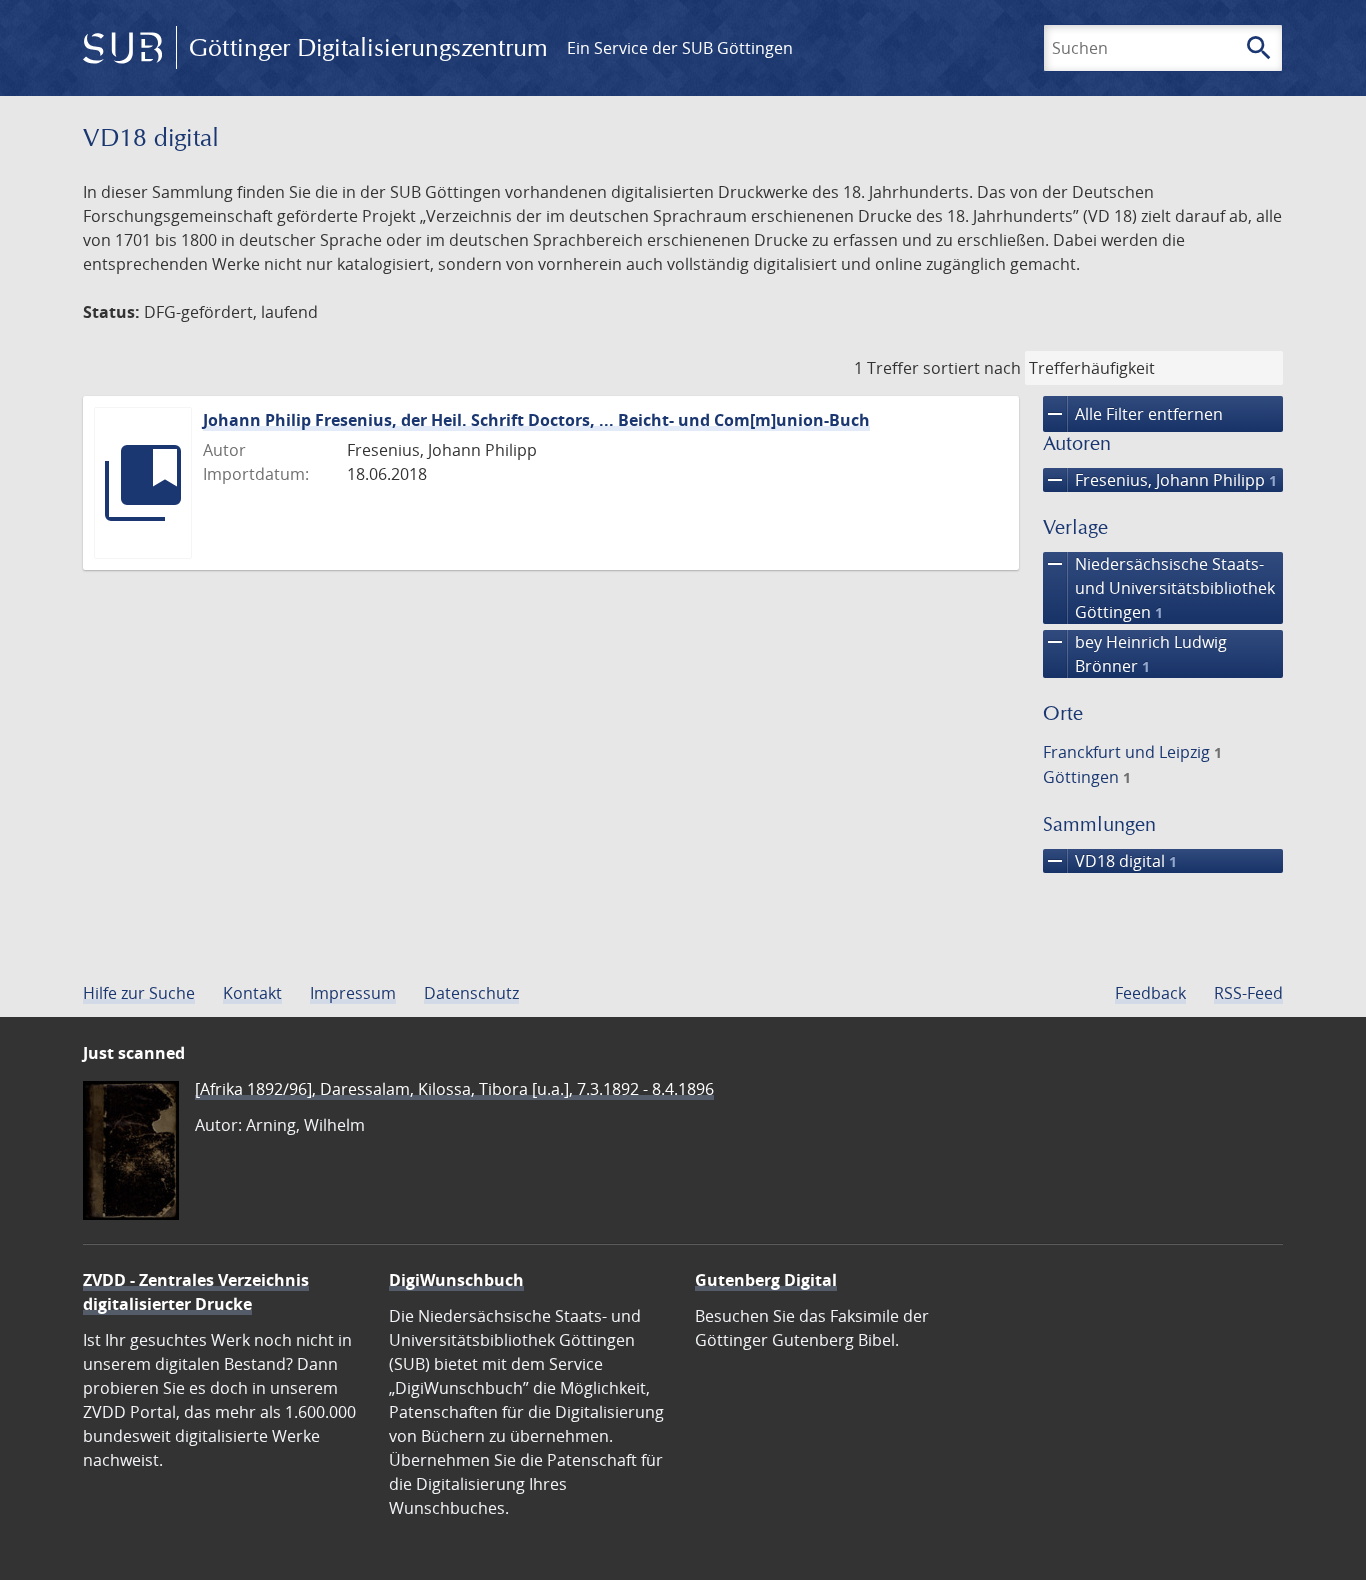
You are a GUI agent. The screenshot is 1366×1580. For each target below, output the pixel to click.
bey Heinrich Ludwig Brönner (1135, 653)
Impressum (353, 993)
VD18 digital (1110, 861)
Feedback (1150, 993)
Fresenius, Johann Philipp (1160, 480)
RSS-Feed (1248, 993)
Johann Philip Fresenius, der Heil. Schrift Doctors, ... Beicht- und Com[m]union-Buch (536, 420)
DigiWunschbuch (456, 1280)
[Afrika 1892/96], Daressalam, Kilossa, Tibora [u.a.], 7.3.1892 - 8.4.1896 (454, 1089)
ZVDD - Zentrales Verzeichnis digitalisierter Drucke (196, 1292)
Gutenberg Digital (766, 1280)
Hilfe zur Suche (139, 993)
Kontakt (252, 993)
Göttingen (1087, 777)
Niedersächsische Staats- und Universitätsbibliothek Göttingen (1159, 587)
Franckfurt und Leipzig (1132, 752)
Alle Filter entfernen (1133, 414)
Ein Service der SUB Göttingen (680, 48)
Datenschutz (471, 993)
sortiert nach (972, 368)
